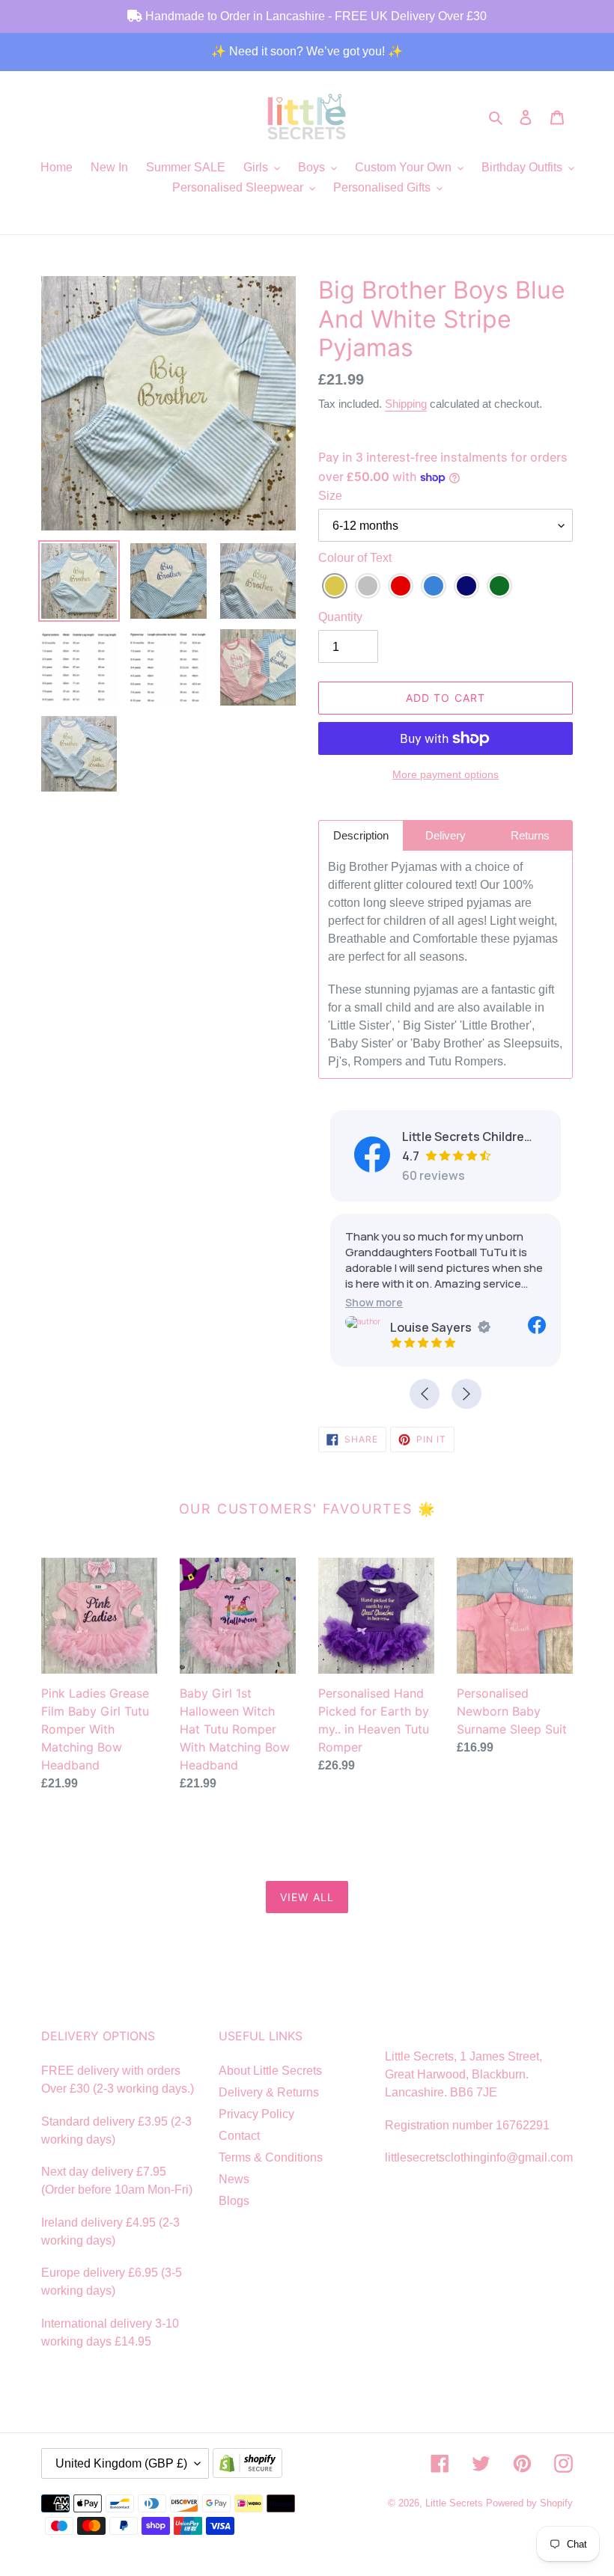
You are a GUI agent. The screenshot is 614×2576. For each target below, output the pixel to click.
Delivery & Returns (269, 2092)
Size (330, 496)
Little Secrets (456, 2503)
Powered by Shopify (529, 2503)
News (234, 2179)
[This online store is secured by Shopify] (251, 2465)
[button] (374, 1302)
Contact (239, 2136)
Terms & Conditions (271, 2157)
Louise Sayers (431, 1327)
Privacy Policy (256, 2114)
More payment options (446, 774)
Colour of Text (355, 558)
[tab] (361, 835)
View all (307, 1897)
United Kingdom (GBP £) (121, 2463)
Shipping (406, 404)
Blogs (234, 2201)
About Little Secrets (270, 2071)
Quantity (340, 617)
